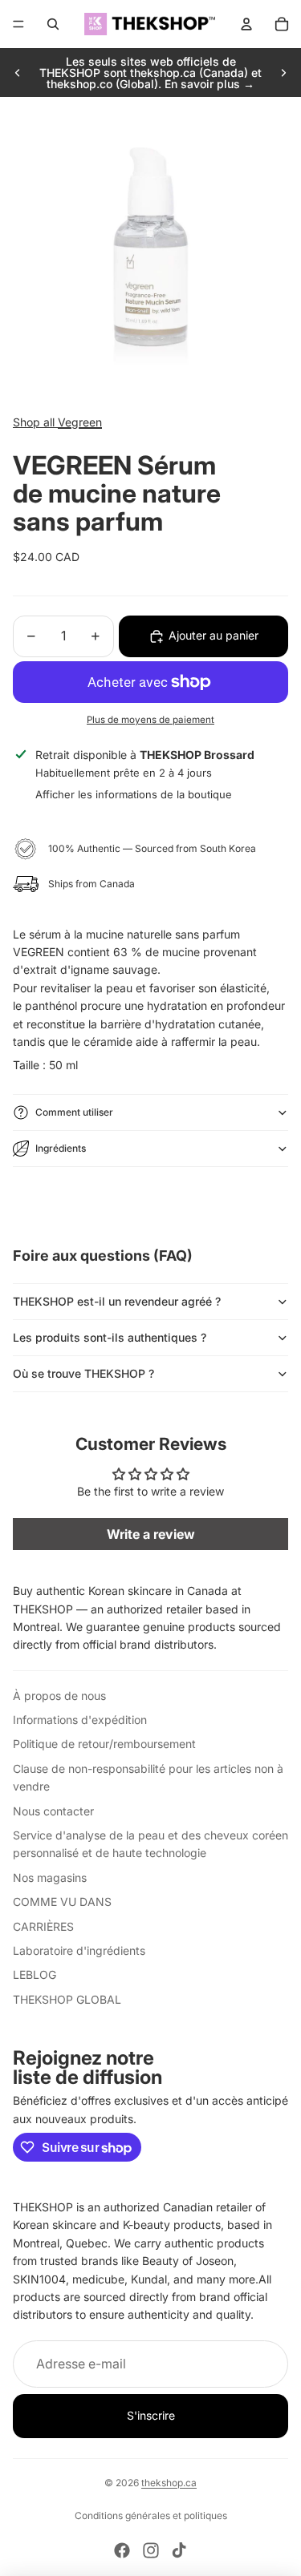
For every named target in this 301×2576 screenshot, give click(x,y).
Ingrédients (61, 1148)
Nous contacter (53, 1811)
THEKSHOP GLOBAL (67, 1999)
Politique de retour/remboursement (104, 1744)
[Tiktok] (179, 2550)
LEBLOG (35, 1974)
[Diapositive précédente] (18, 73)
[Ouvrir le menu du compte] (246, 24)
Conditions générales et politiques (151, 2515)
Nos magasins (50, 1877)
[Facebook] (122, 2550)
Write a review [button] (151, 1534)
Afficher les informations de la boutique (134, 794)
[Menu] (18, 24)
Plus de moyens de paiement (150, 720)
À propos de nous (59, 1696)
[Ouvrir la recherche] (53, 24)
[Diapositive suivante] (283, 73)
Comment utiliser (74, 1112)
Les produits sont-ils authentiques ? (110, 1337)
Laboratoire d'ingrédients (79, 1950)
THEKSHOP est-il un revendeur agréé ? (117, 1301)
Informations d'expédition (80, 1720)
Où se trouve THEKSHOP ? (83, 1373)
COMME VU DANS (62, 1902)
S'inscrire (151, 2415)
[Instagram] (151, 2550)
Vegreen (80, 422)
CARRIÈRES (43, 1926)
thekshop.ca (169, 2483)
